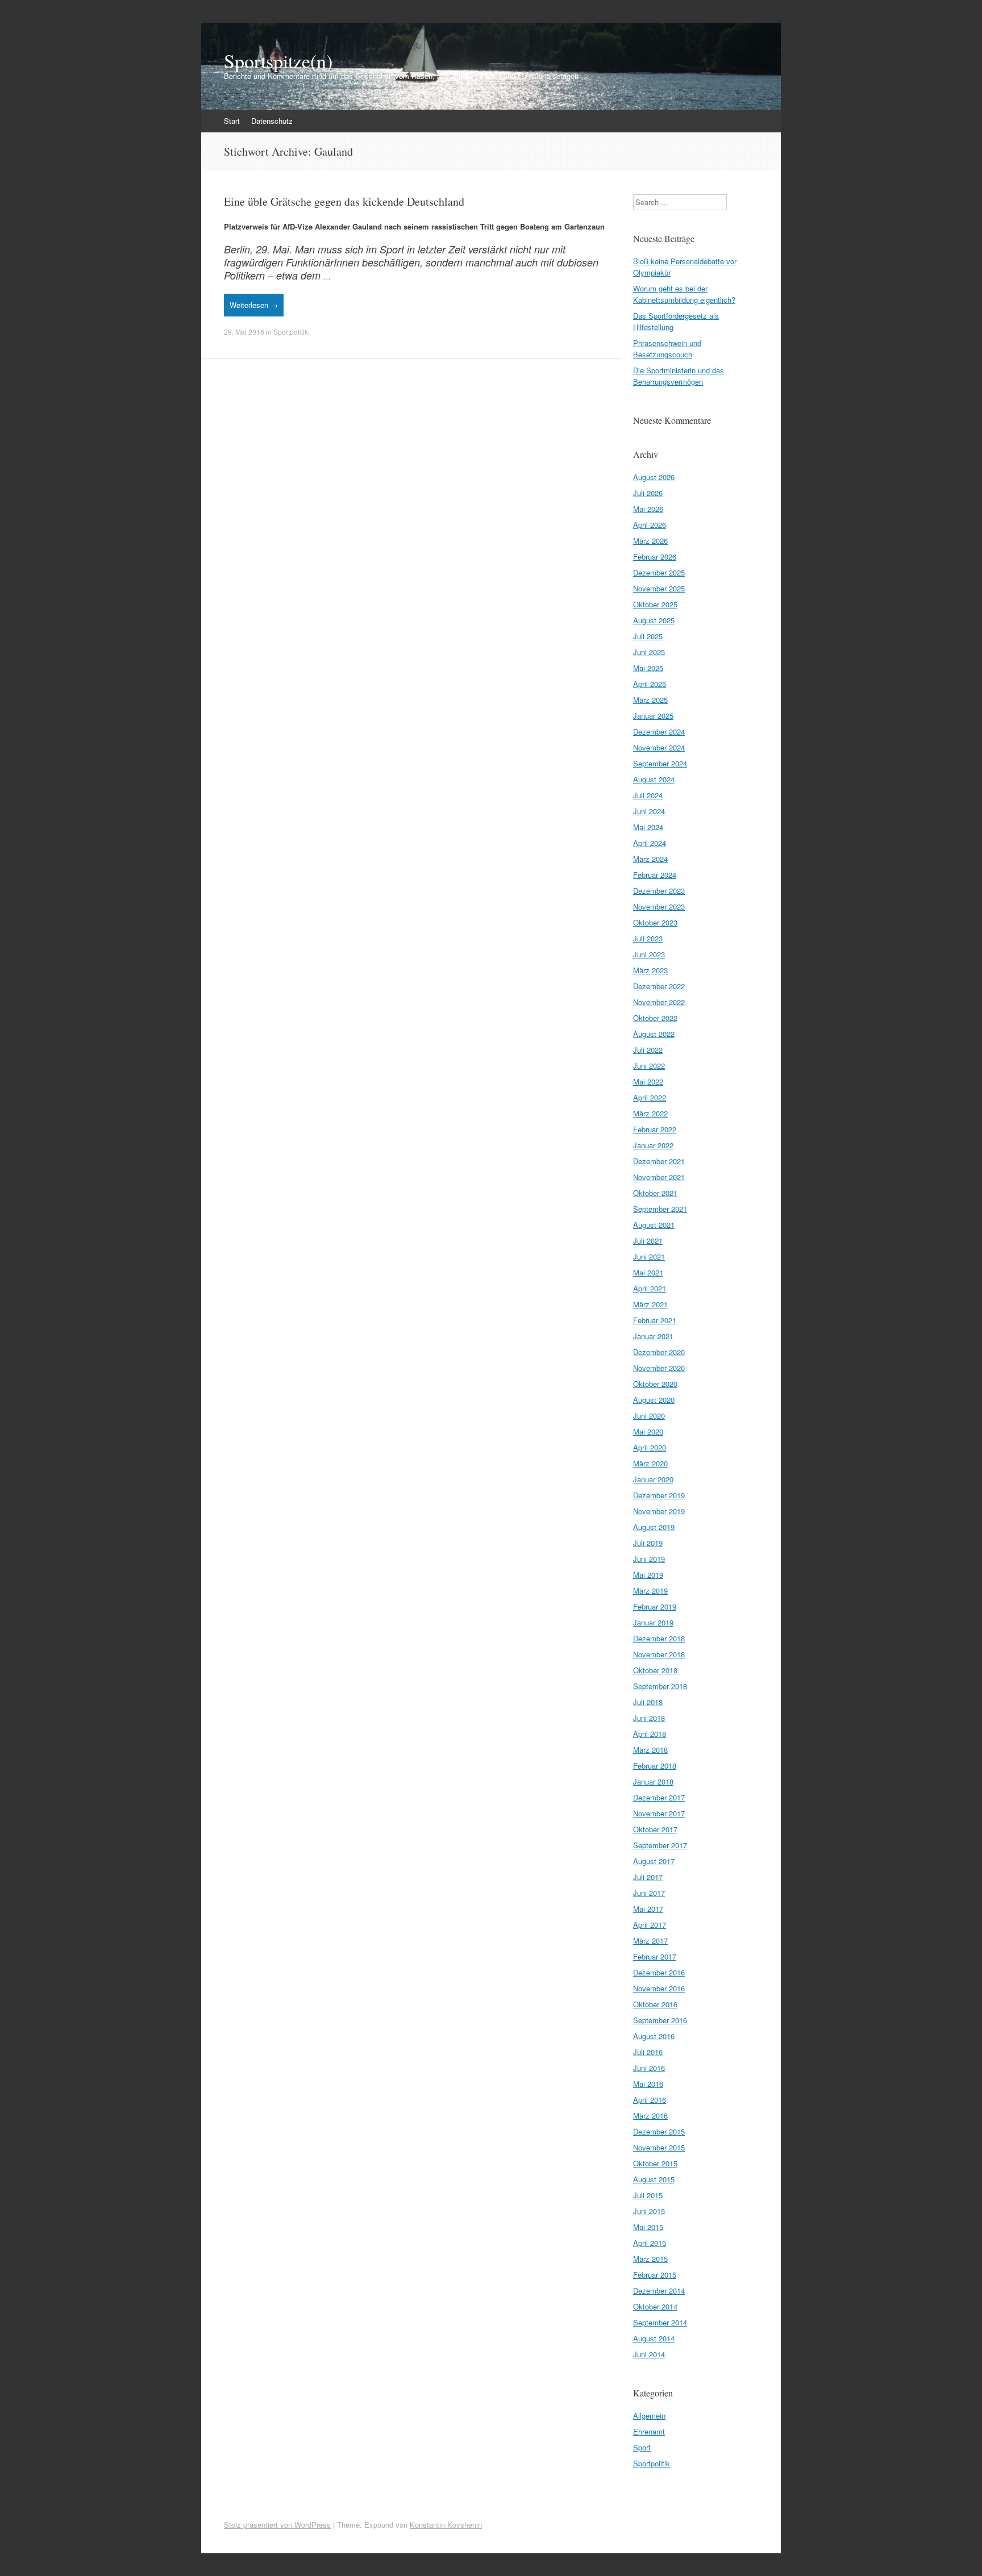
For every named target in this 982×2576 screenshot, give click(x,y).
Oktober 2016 (655, 2004)
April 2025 (650, 684)
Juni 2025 (649, 652)
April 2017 (650, 1925)
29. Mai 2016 (244, 332)
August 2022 (654, 1034)
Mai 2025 (648, 668)
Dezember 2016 (659, 1972)
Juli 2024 (648, 795)
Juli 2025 (648, 636)
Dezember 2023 (659, 891)
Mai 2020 (648, 1431)
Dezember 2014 (659, 2291)
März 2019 (650, 1591)
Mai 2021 (648, 1272)
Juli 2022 (648, 1050)
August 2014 (654, 2338)
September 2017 (660, 1845)
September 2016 (660, 2020)
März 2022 (650, 1113)
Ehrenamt (649, 2431)
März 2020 (650, 1463)
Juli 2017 (648, 1877)
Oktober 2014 (655, 2306)
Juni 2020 (649, 1416)
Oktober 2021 (655, 1193)
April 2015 (650, 2243)
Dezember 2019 (659, 1495)
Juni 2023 (649, 954)
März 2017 (650, 1941)
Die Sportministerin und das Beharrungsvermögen (679, 376)
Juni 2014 (649, 2354)
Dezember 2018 (659, 1638)
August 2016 (654, 2036)
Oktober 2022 (655, 1018)
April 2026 (650, 525)
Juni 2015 (649, 2211)
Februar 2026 (655, 557)
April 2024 (650, 843)
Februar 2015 (655, 2275)
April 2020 (650, 1447)
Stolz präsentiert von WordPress (277, 2525)
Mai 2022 (648, 1081)
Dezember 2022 (659, 986)
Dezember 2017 (659, 1797)
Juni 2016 (649, 2068)
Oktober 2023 (655, 922)
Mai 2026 (648, 509)
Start (232, 121)
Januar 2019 (653, 1622)
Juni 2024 (649, 811)
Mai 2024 (648, 827)
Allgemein (649, 2415)
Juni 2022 (649, 1066)
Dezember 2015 (659, 2131)
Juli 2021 (648, 1241)
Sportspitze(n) (278, 61)
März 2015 (650, 2259)
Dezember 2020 (659, 1352)
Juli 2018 (648, 1702)
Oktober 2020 (655, 1384)
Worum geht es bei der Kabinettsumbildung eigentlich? (684, 294)
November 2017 (659, 1813)
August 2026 (654, 477)
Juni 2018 (649, 1718)
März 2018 (650, 1750)
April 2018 (650, 1734)
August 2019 (654, 1527)
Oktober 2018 (655, 1670)
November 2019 (659, 1511)
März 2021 (650, 1304)
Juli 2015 (648, 2195)
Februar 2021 (655, 1320)
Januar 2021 (653, 1336)
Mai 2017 (648, 1909)
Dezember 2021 (659, 1161)
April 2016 (650, 2100)
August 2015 (654, 2179)
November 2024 (659, 747)
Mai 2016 (648, 2084)
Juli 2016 (648, 2052)
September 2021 (660, 1209)
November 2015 (659, 2147)
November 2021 (659, 1177)
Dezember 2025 (659, 572)
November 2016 (659, 1988)
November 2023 (659, 906)
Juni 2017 (649, 1893)
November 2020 (659, 1368)
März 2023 (650, 970)
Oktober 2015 (655, 2163)
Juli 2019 (648, 1543)
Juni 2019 (649, 1559)
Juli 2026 (648, 493)
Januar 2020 (653, 1479)
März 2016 (650, 2116)
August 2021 (654, 1225)
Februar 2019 (655, 1606)
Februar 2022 (655, 1129)
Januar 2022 (653, 1145)
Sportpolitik (291, 332)
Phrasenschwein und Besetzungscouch (667, 349)
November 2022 (659, 1002)
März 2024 (650, 859)
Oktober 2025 (655, 604)
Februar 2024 (655, 875)
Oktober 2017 (655, 1829)
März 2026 (650, 541)
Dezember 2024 (659, 731)
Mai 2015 (648, 2227)
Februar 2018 (655, 1766)
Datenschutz (272, 121)
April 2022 (650, 1097)
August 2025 (654, 620)
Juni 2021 (649, 1256)
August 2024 (654, 779)
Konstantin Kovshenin (446, 2525)
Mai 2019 (648, 1575)
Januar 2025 (653, 716)
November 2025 (659, 588)
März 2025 (650, 700)
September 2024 (660, 763)
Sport (642, 2447)
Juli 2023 (648, 938)
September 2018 (660, 1686)
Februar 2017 (655, 1956)
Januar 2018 (653, 1781)
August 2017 (654, 1861)
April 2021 (650, 1288)
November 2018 (659, 1654)
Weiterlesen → (254, 305)
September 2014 (660, 2322)
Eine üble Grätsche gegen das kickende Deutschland (344, 201)
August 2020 (654, 1400)
